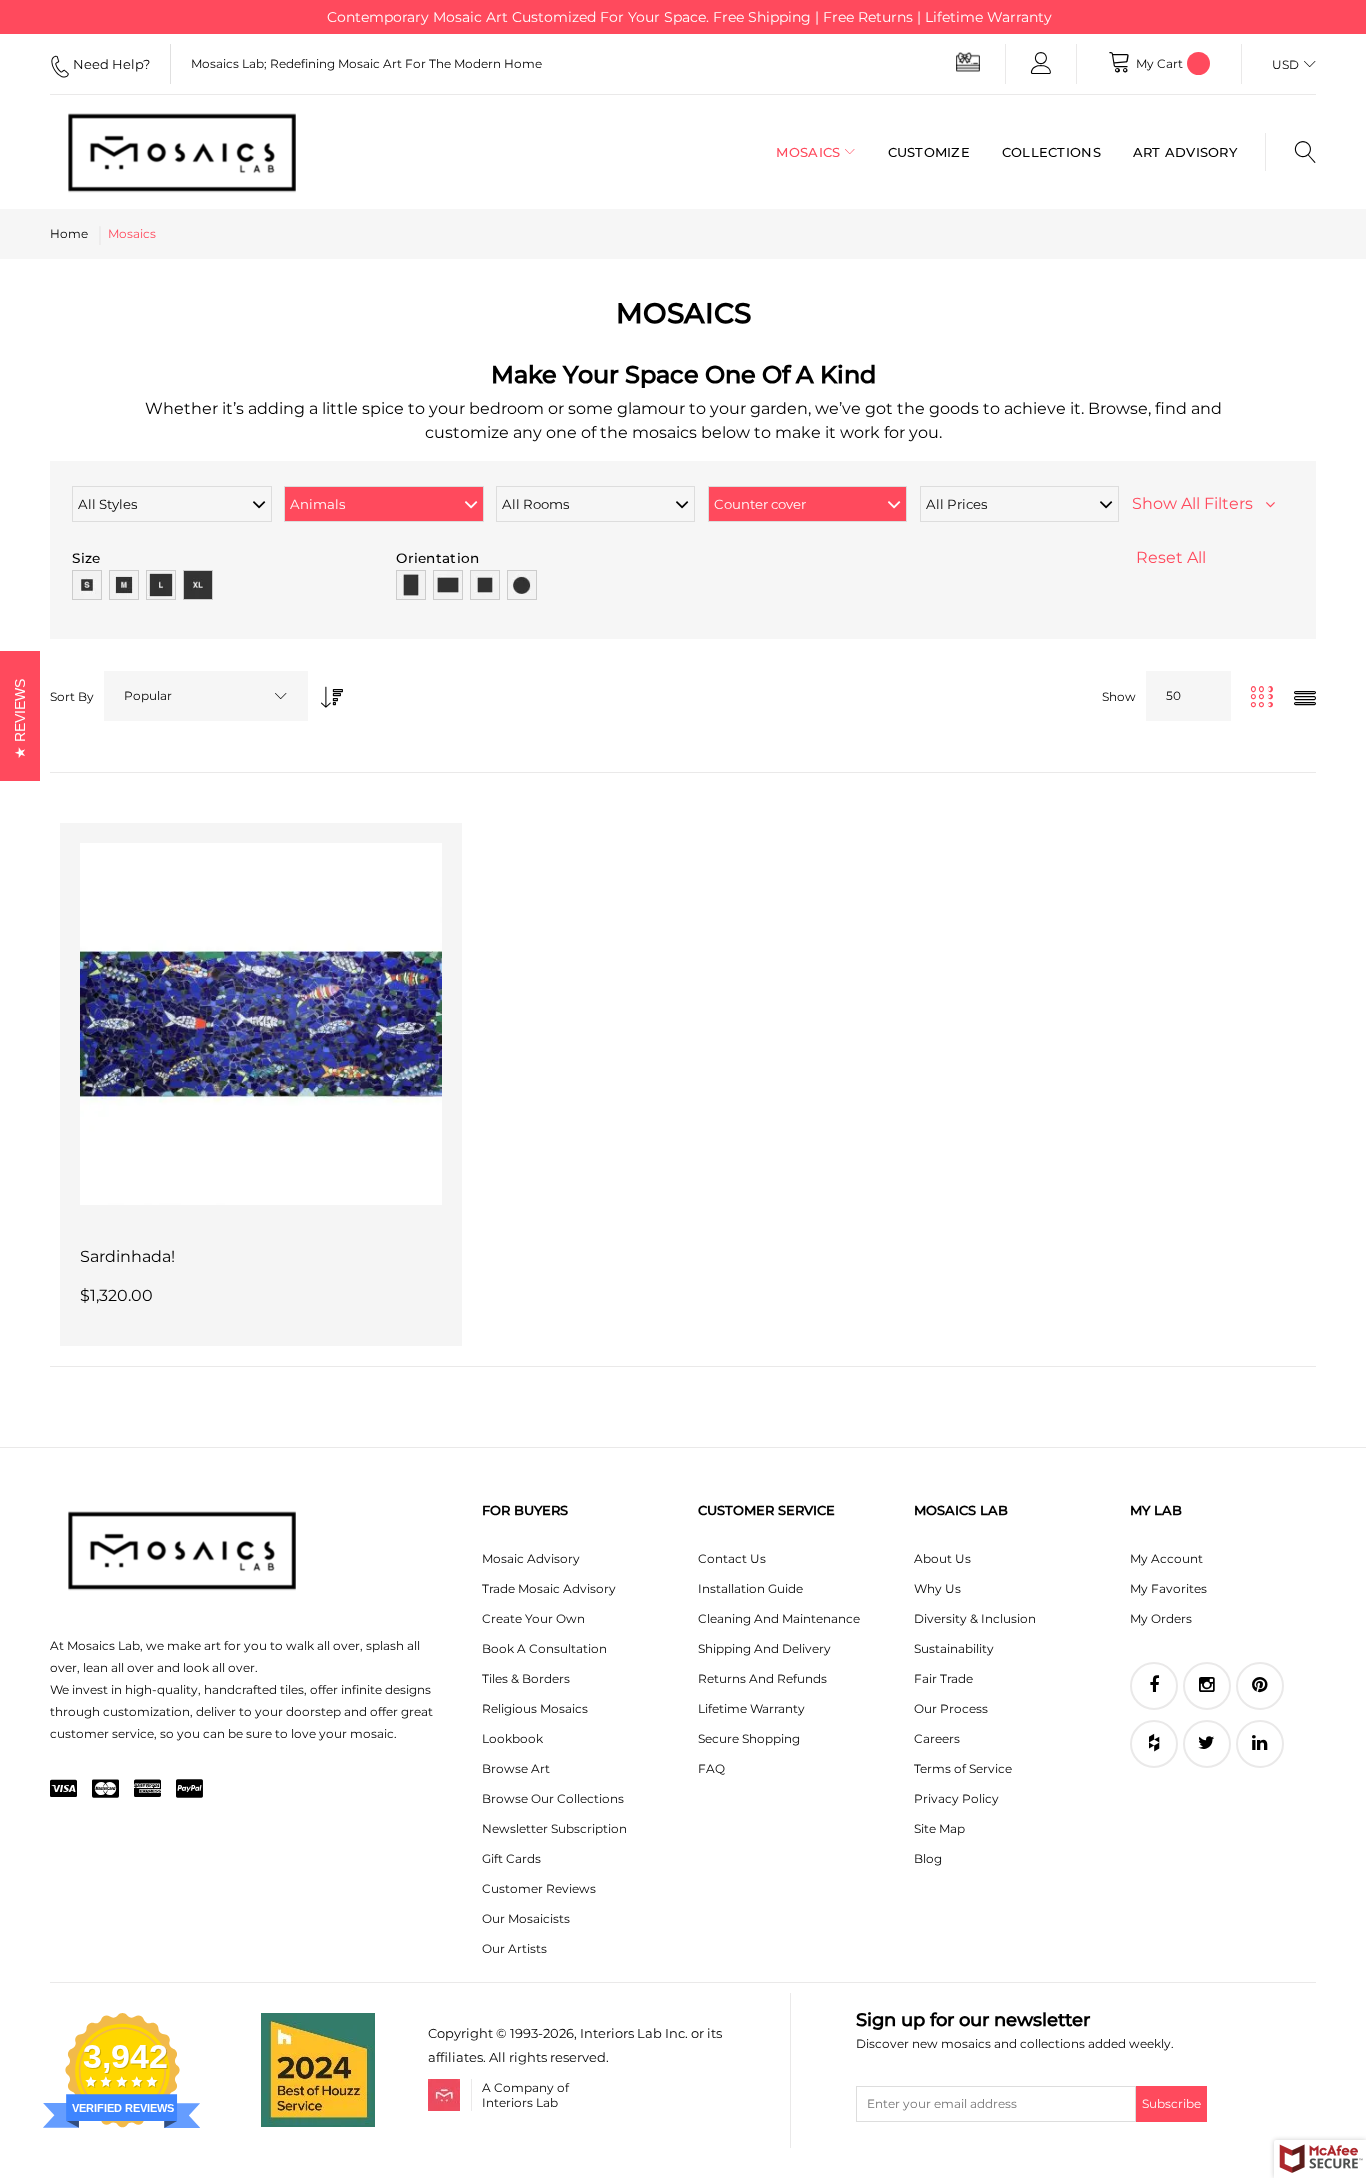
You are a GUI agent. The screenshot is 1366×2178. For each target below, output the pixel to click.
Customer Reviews (539, 1888)
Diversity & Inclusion (975, 1618)
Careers (937, 1738)
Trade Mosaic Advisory (549, 1588)
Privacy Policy (956, 1798)
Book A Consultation (544, 1648)
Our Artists (514, 1948)
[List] (1305, 699)
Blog (928, 1858)
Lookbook (512, 1738)
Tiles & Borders (526, 1678)
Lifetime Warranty (751, 1708)
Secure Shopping (749, 1738)
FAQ (711, 1768)
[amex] (147, 1790)
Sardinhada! (127, 1256)
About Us (942, 1558)
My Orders (1161, 1618)
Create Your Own (533, 1618)
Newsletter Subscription (554, 1828)
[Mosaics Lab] (190, 152)
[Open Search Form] (1290, 152)
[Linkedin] (1260, 1744)
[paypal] (189, 1790)
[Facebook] (1154, 1686)
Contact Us (732, 1558)
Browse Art (516, 1768)
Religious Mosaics (535, 1708)
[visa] (63, 1790)
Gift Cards (511, 1858)
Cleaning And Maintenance (779, 1618)
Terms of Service (963, 1768)
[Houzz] (1154, 1744)
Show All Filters (1198, 503)
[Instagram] (1207, 1686)
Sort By (72, 696)
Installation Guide (750, 1588)
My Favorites (1168, 1588)
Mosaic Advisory (531, 1558)
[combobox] (206, 696)
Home (69, 233)
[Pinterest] (1260, 1686)
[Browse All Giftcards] (968, 61)
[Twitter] (1207, 1744)
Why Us (937, 1588)
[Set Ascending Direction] (327, 691)
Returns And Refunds (762, 1678)
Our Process (951, 1708)
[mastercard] (105, 1790)
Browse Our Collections (553, 1798)
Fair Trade (943, 1678)
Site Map (939, 1828)
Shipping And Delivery (764, 1648)
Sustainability (954, 1648)
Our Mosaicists (526, 1918)
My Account (1166, 1558)
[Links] (1041, 64)
